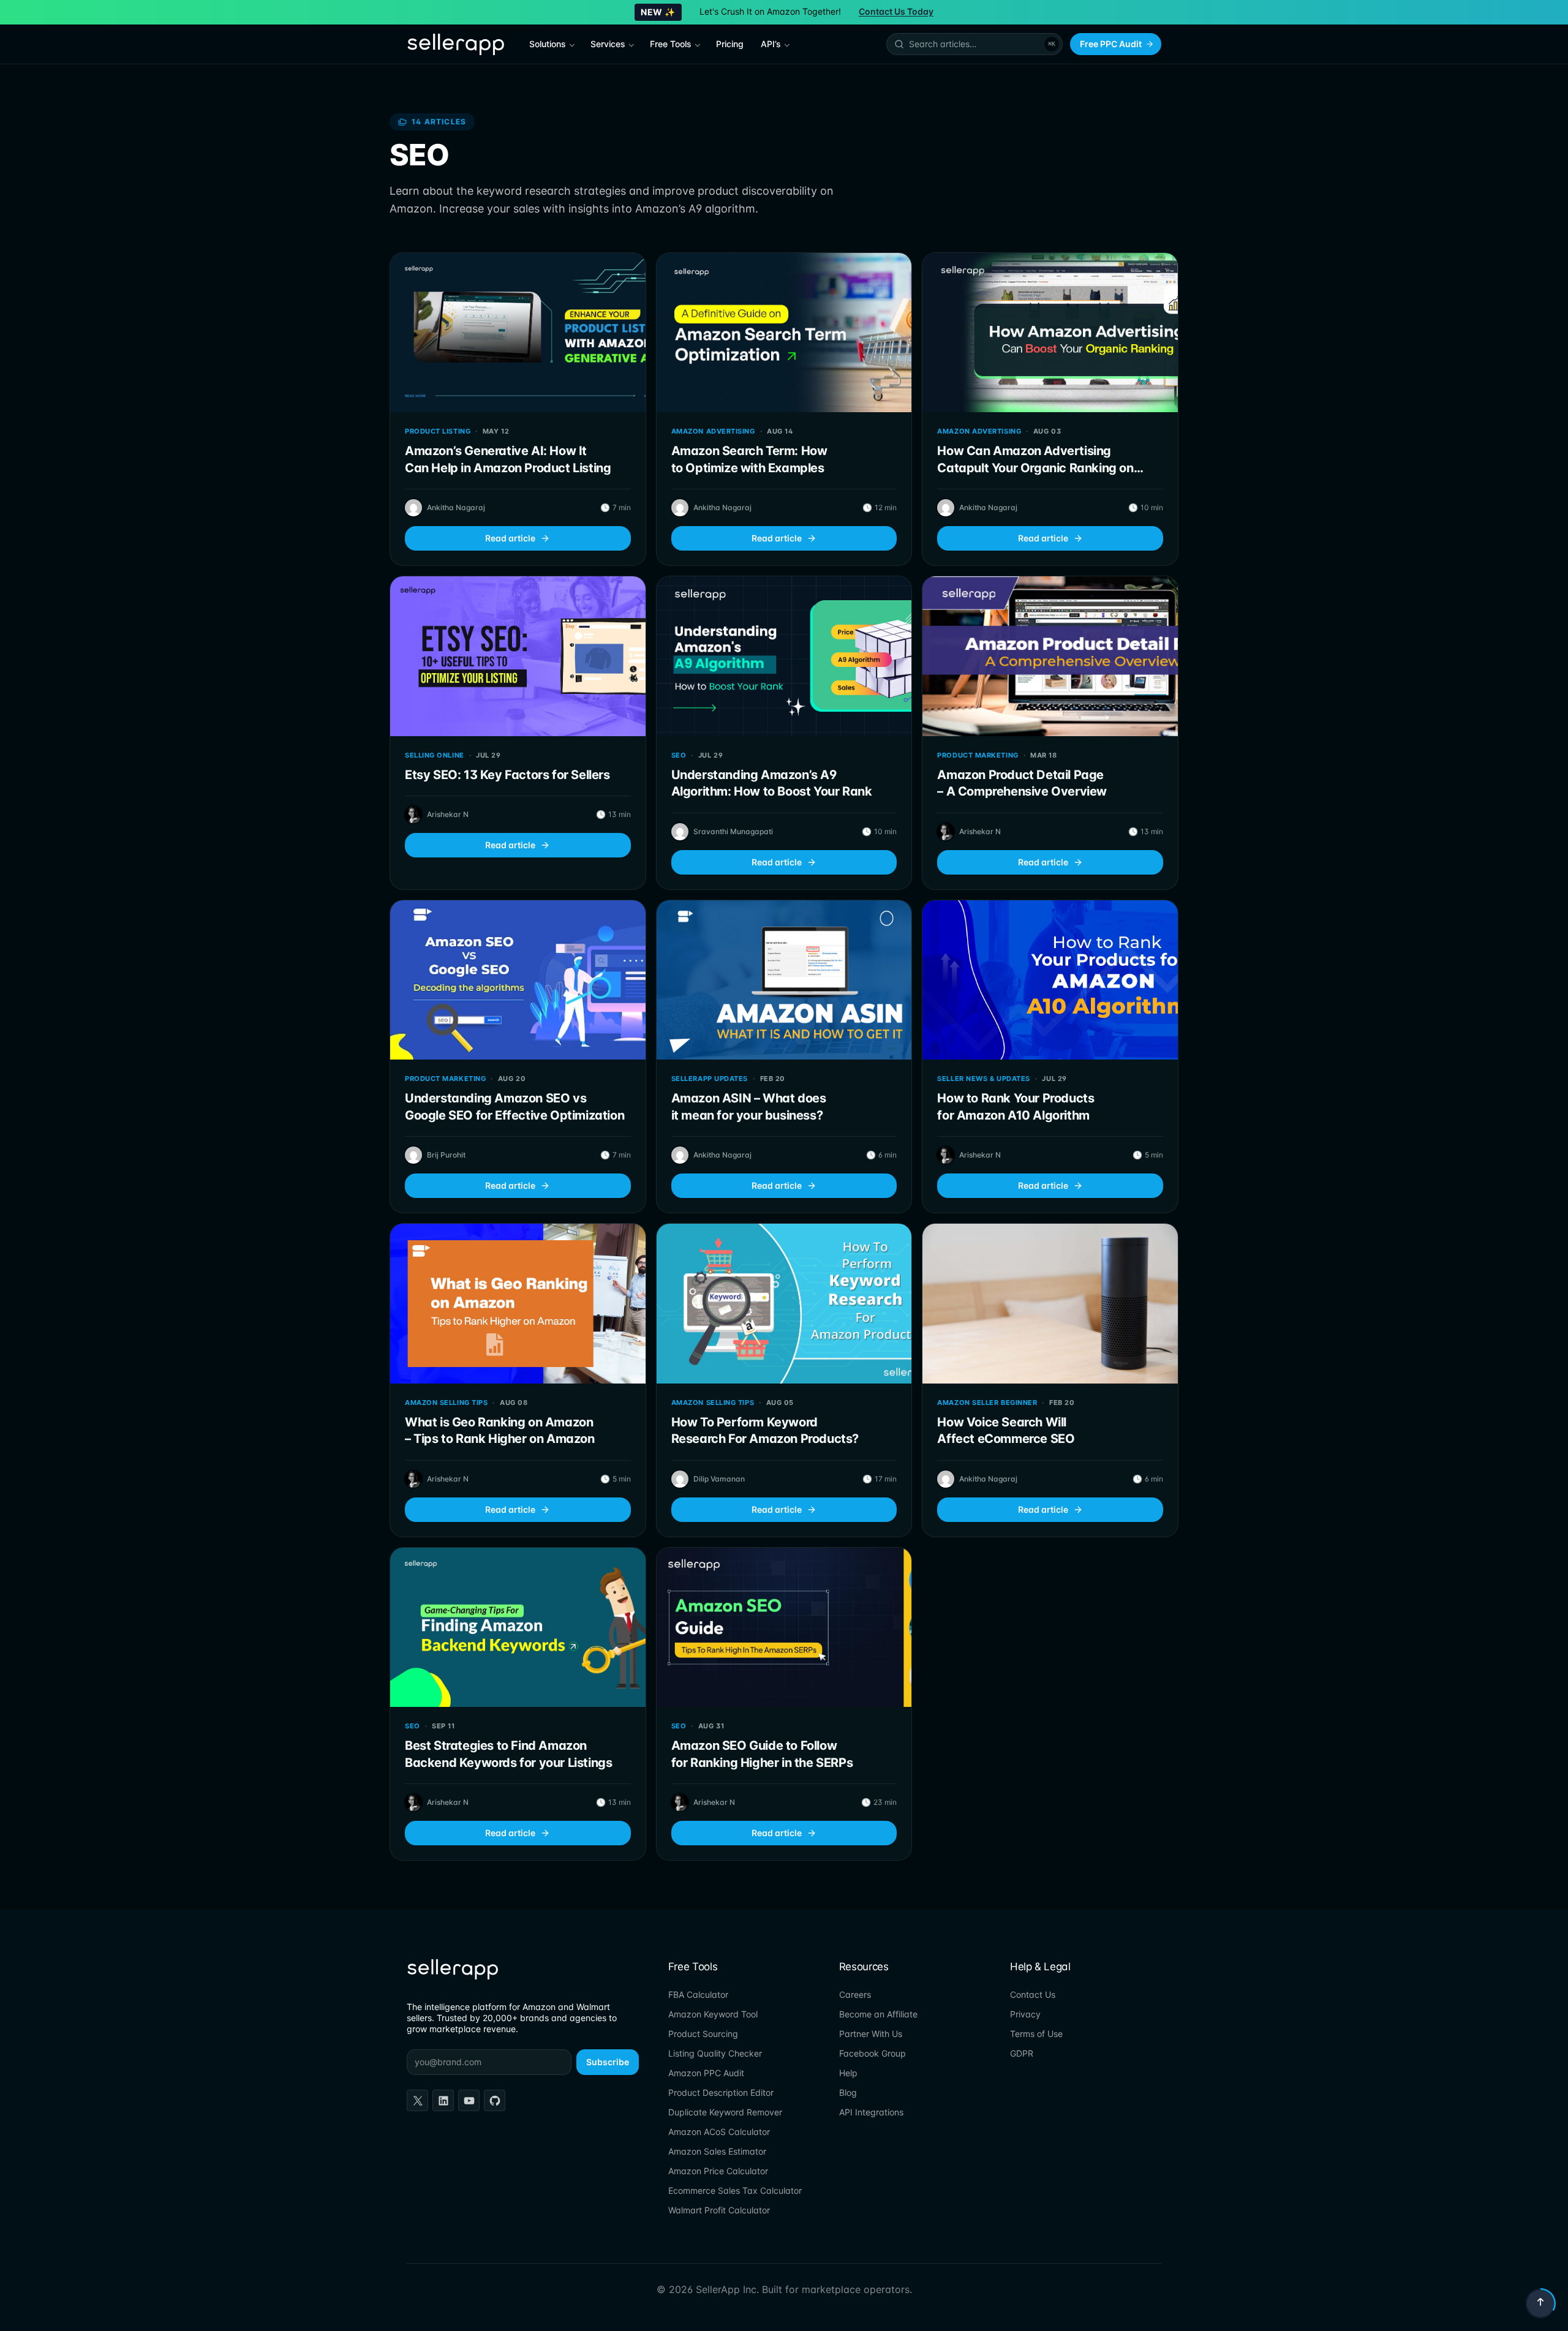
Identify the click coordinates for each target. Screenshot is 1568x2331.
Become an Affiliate (878, 2014)
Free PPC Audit (1111, 44)
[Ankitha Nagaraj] (413, 508)
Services (608, 44)
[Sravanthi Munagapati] (680, 832)
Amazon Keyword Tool (713, 2014)
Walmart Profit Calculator (719, 2210)
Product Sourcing (703, 2034)
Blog (848, 2092)
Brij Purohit (446, 1155)
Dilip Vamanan (719, 1479)
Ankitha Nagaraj (456, 507)
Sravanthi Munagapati (733, 831)
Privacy (1025, 2014)
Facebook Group (873, 2053)
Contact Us (1033, 1994)
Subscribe (608, 2062)
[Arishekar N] (413, 815)
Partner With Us (871, 2034)
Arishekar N (448, 814)
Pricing (730, 44)
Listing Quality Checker (715, 2053)
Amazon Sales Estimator (717, 2151)
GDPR (1022, 2053)
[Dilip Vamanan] (680, 1479)
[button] (974, 44)
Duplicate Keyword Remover (725, 2112)
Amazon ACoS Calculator (719, 2132)
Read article (510, 538)
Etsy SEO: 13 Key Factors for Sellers (507, 775)
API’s (771, 44)
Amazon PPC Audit (706, 2073)
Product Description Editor (721, 2092)
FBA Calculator (698, 1994)
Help (848, 2073)
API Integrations (871, 2112)
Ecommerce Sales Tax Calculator (735, 2190)
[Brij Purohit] (413, 1155)
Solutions (548, 44)
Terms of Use (1036, 2034)
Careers (855, 1994)
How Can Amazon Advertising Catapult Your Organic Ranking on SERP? (1035, 468)
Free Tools (671, 44)
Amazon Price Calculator (718, 2171)
